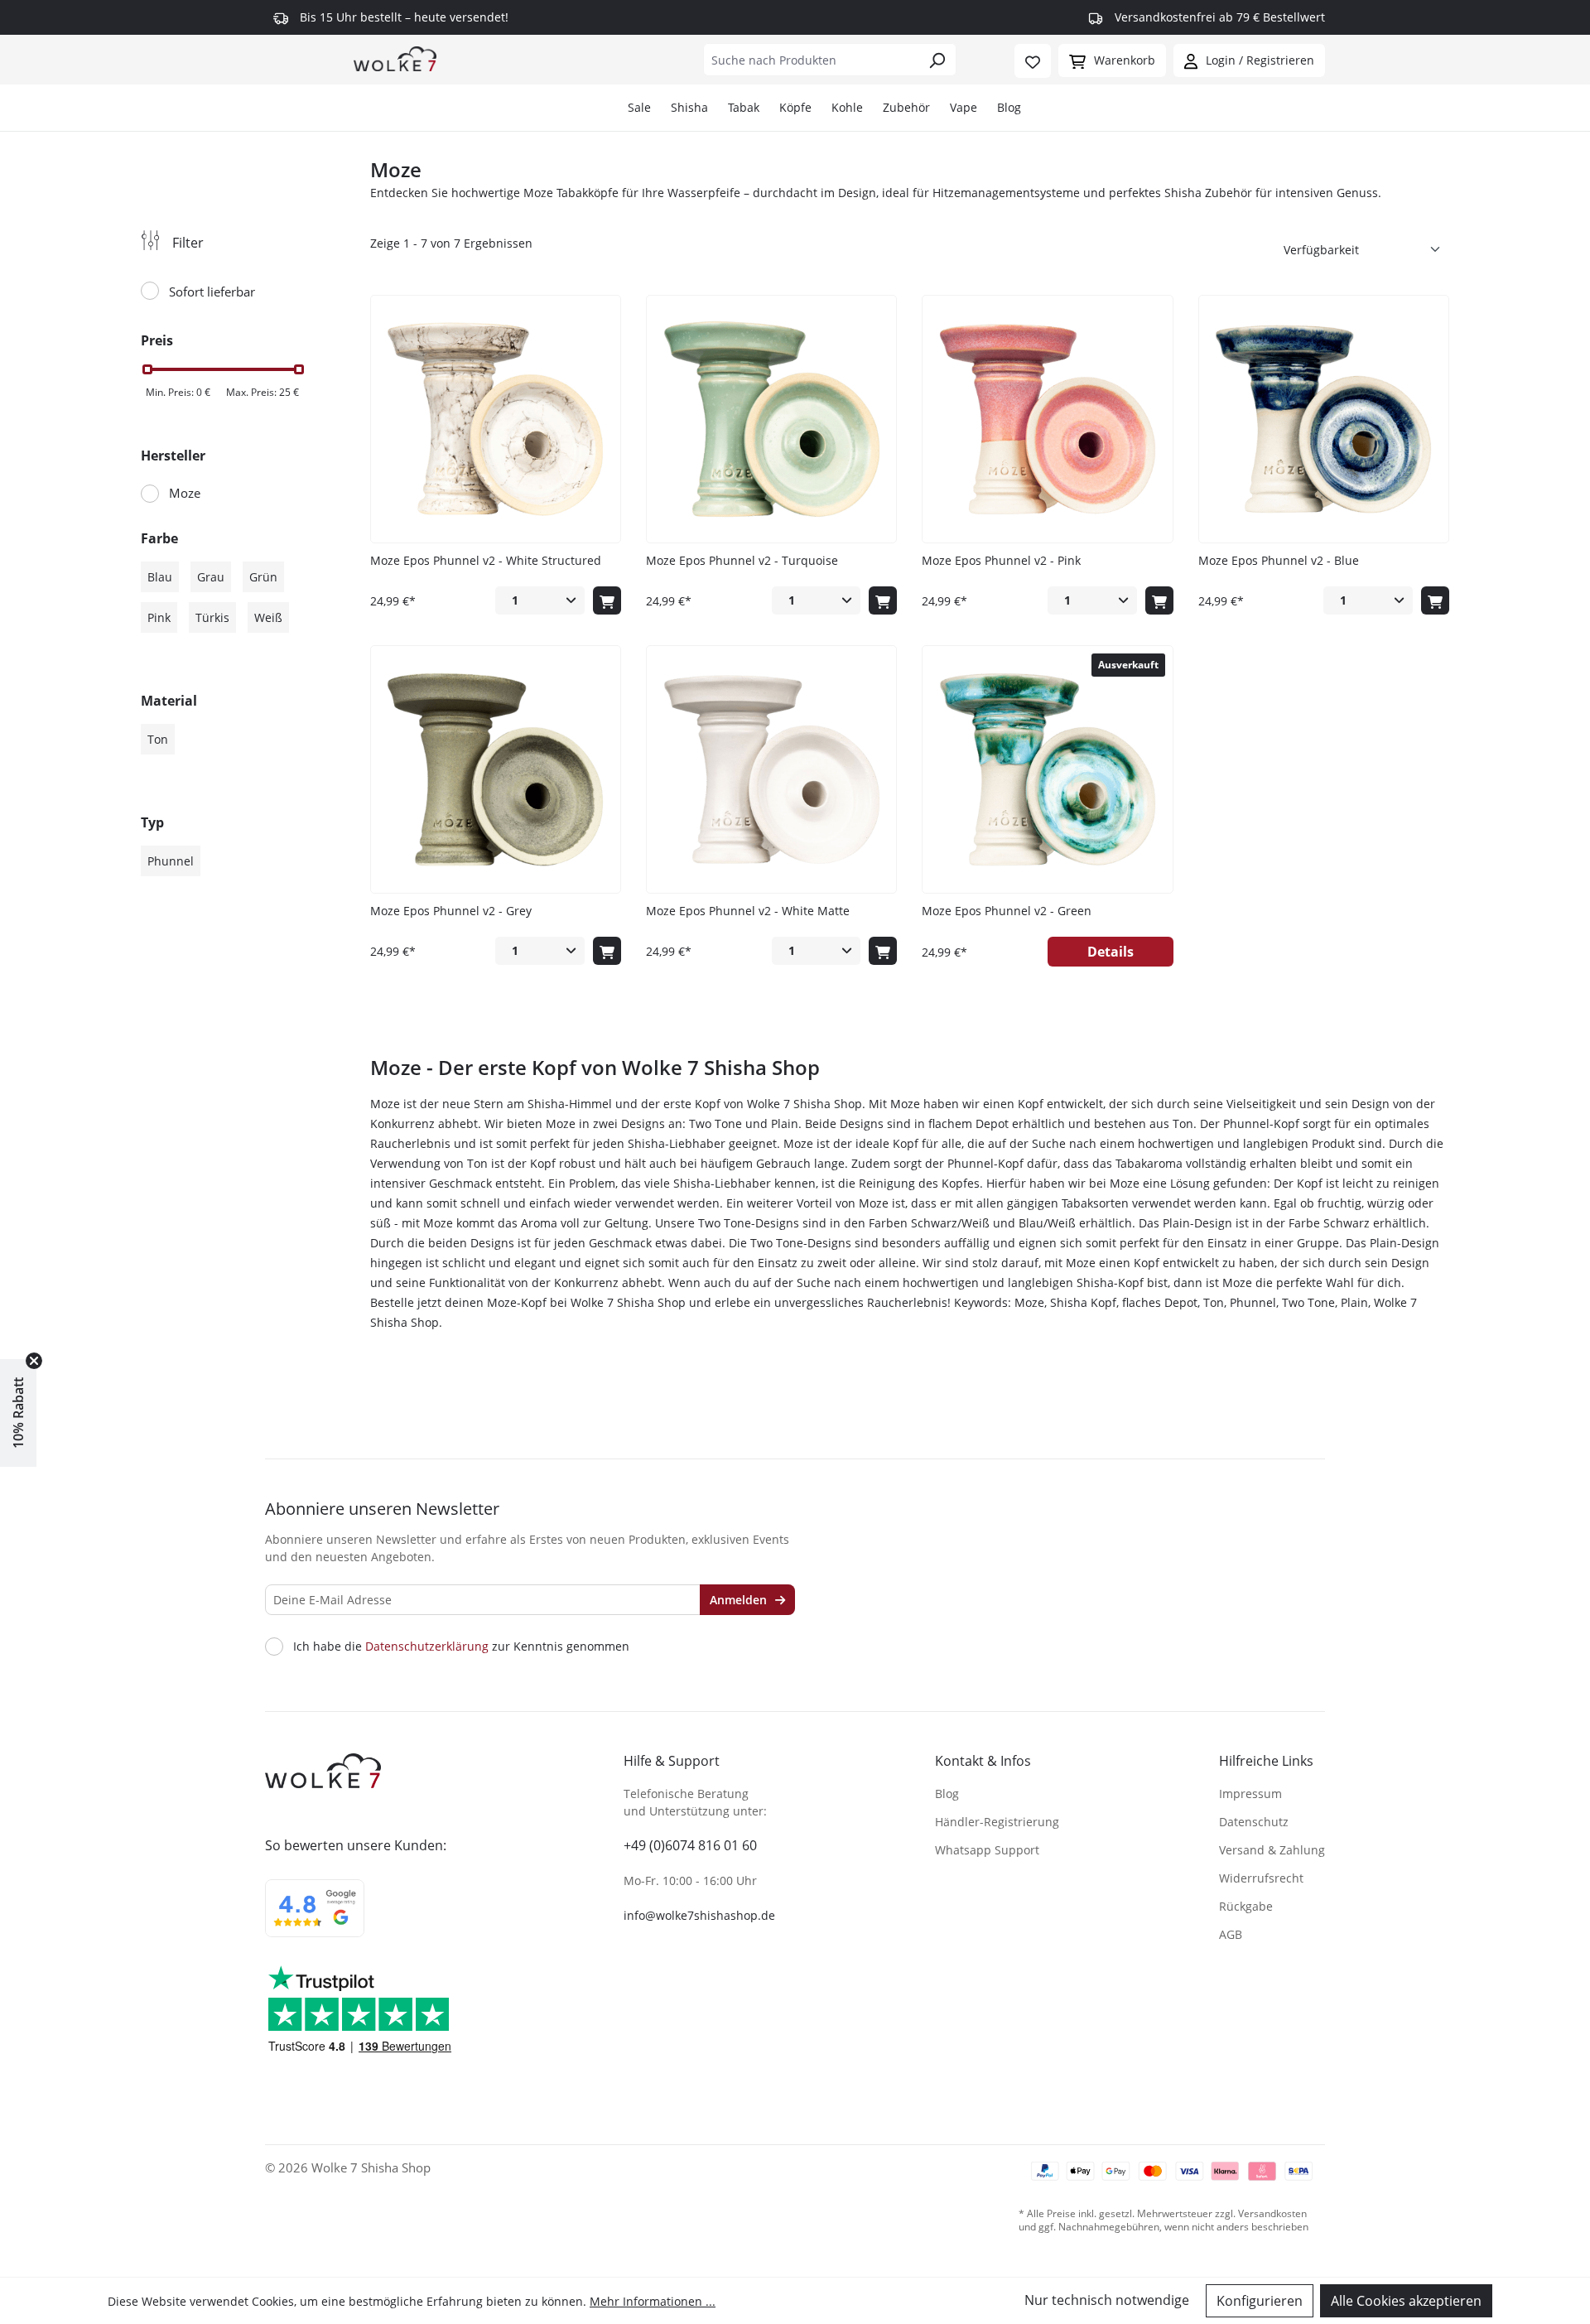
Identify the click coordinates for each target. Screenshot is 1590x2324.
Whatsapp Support (987, 1850)
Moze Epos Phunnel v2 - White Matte (748, 911)
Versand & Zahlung (1272, 1850)
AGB (1231, 1934)
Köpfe (795, 107)
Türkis (212, 617)
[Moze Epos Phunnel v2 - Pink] (1047, 419)
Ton (158, 739)
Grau (211, 577)
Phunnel (171, 861)
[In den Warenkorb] (607, 600)
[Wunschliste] (1033, 61)
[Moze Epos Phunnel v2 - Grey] (496, 769)
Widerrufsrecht (1261, 1878)
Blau (160, 577)
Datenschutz (1254, 1822)
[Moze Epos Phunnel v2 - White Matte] (771, 769)
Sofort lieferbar (212, 292)
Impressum (1250, 1794)
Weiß (268, 617)
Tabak (744, 107)
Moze (185, 493)
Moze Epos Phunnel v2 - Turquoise (742, 560)
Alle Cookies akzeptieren (1406, 2301)
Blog (1009, 107)
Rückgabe (1246, 1906)
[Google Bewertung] (315, 1919)
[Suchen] (937, 60)
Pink (159, 617)
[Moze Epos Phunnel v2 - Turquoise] (771, 419)
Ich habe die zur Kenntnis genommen (461, 1647)
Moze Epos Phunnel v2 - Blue (1279, 560)
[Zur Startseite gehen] (395, 58)
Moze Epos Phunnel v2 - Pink (1001, 560)
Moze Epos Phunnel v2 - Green (1007, 911)
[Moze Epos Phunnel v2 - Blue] (1324, 419)
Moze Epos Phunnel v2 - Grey (451, 911)
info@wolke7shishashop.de (699, 1915)
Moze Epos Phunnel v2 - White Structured (486, 560)
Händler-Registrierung (997, 1822)
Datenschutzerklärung (427, 1646)
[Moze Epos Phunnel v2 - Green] (1047, 769)
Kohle (847, 107)
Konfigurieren (1260, 2301)
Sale (639, 107)
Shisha (689, 107)
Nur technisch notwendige (1107, 2300)
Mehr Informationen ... (653, 2301)
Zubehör (906, 107)
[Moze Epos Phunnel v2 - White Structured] (496, 419)
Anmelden (740, 1600)
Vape (964, 107)
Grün (263, 577)
